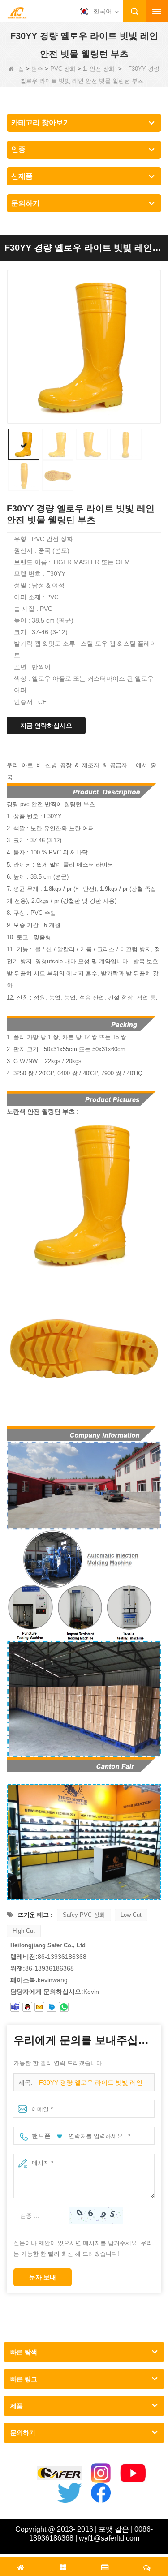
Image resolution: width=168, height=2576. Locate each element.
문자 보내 (43, 2277)
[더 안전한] (60, 2473)
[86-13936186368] (64, 2007)
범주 (37, 69)
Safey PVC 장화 (84, 1915)
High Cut (24, 1931)
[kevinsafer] (15, 2007)
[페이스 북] (101, 2493)
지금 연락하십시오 (46, 726)
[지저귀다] (69, 2493)
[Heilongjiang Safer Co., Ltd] (17, 12)
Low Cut (131, 1915)
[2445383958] (27, 2007)
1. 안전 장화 (99, 69)
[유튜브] (133, 2473)
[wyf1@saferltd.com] (39, 2007)
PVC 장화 (63, 69)
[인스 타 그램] (101, 2473)
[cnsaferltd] (52, 2007)
